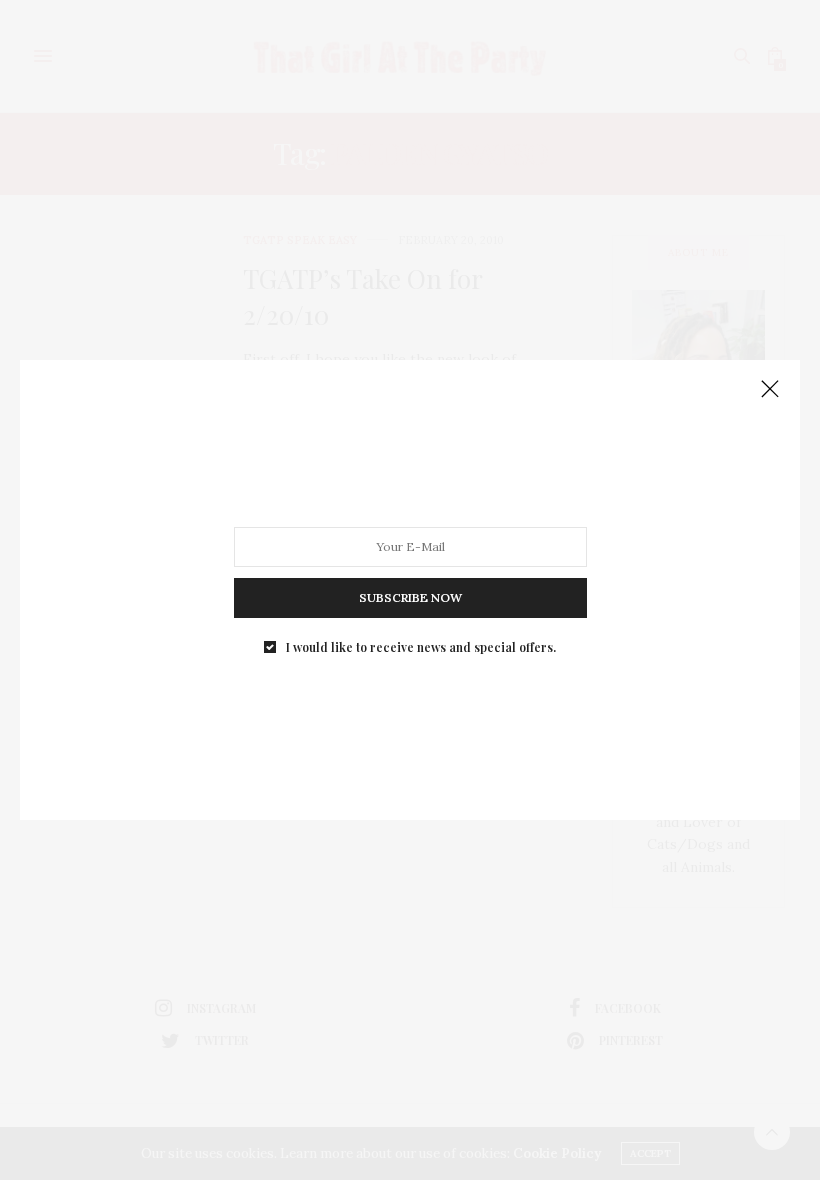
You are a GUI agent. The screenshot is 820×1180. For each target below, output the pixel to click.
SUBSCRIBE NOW (410, 597)
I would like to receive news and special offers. (421, 647)
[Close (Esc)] (770, 390)
